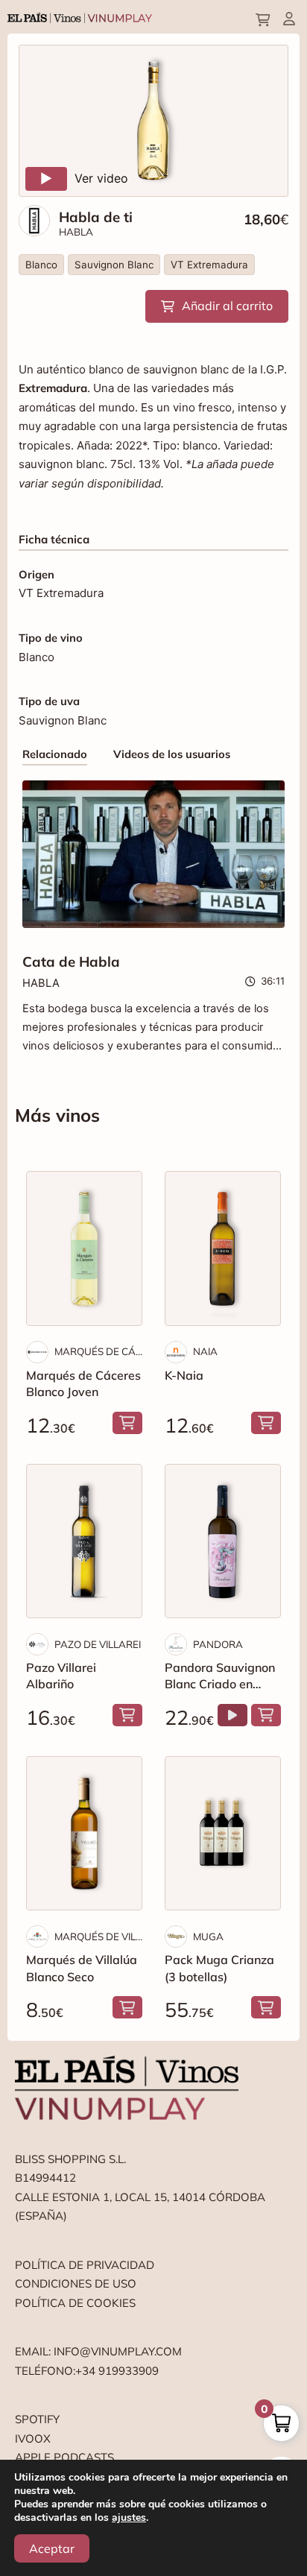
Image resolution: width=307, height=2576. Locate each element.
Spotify (37, 2419)
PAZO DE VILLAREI (98, 1644)
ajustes (129, 2518)
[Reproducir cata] (232, 1715)
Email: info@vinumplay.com (98, 2351)
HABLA (76, 232)
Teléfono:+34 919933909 (87, 2371)
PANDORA (218, 1644)
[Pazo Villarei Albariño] (84, 1541)
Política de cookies (75, 2303)
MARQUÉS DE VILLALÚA (98, 1936)
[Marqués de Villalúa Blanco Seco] (84, 1833)
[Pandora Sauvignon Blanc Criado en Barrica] (223, 1541)
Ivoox (33, 2438)
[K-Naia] (223, 1248)
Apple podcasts (64, 2457)
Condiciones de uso (76, 2283)
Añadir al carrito (227, 306)
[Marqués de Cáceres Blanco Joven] (84, 1248)
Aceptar (52, 2548)
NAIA (205, 1351)
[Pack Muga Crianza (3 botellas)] (223, 1833)
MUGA (208, 1936)
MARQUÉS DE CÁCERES (98, 1351)
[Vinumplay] (80, 17)
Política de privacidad (85, 2265)
